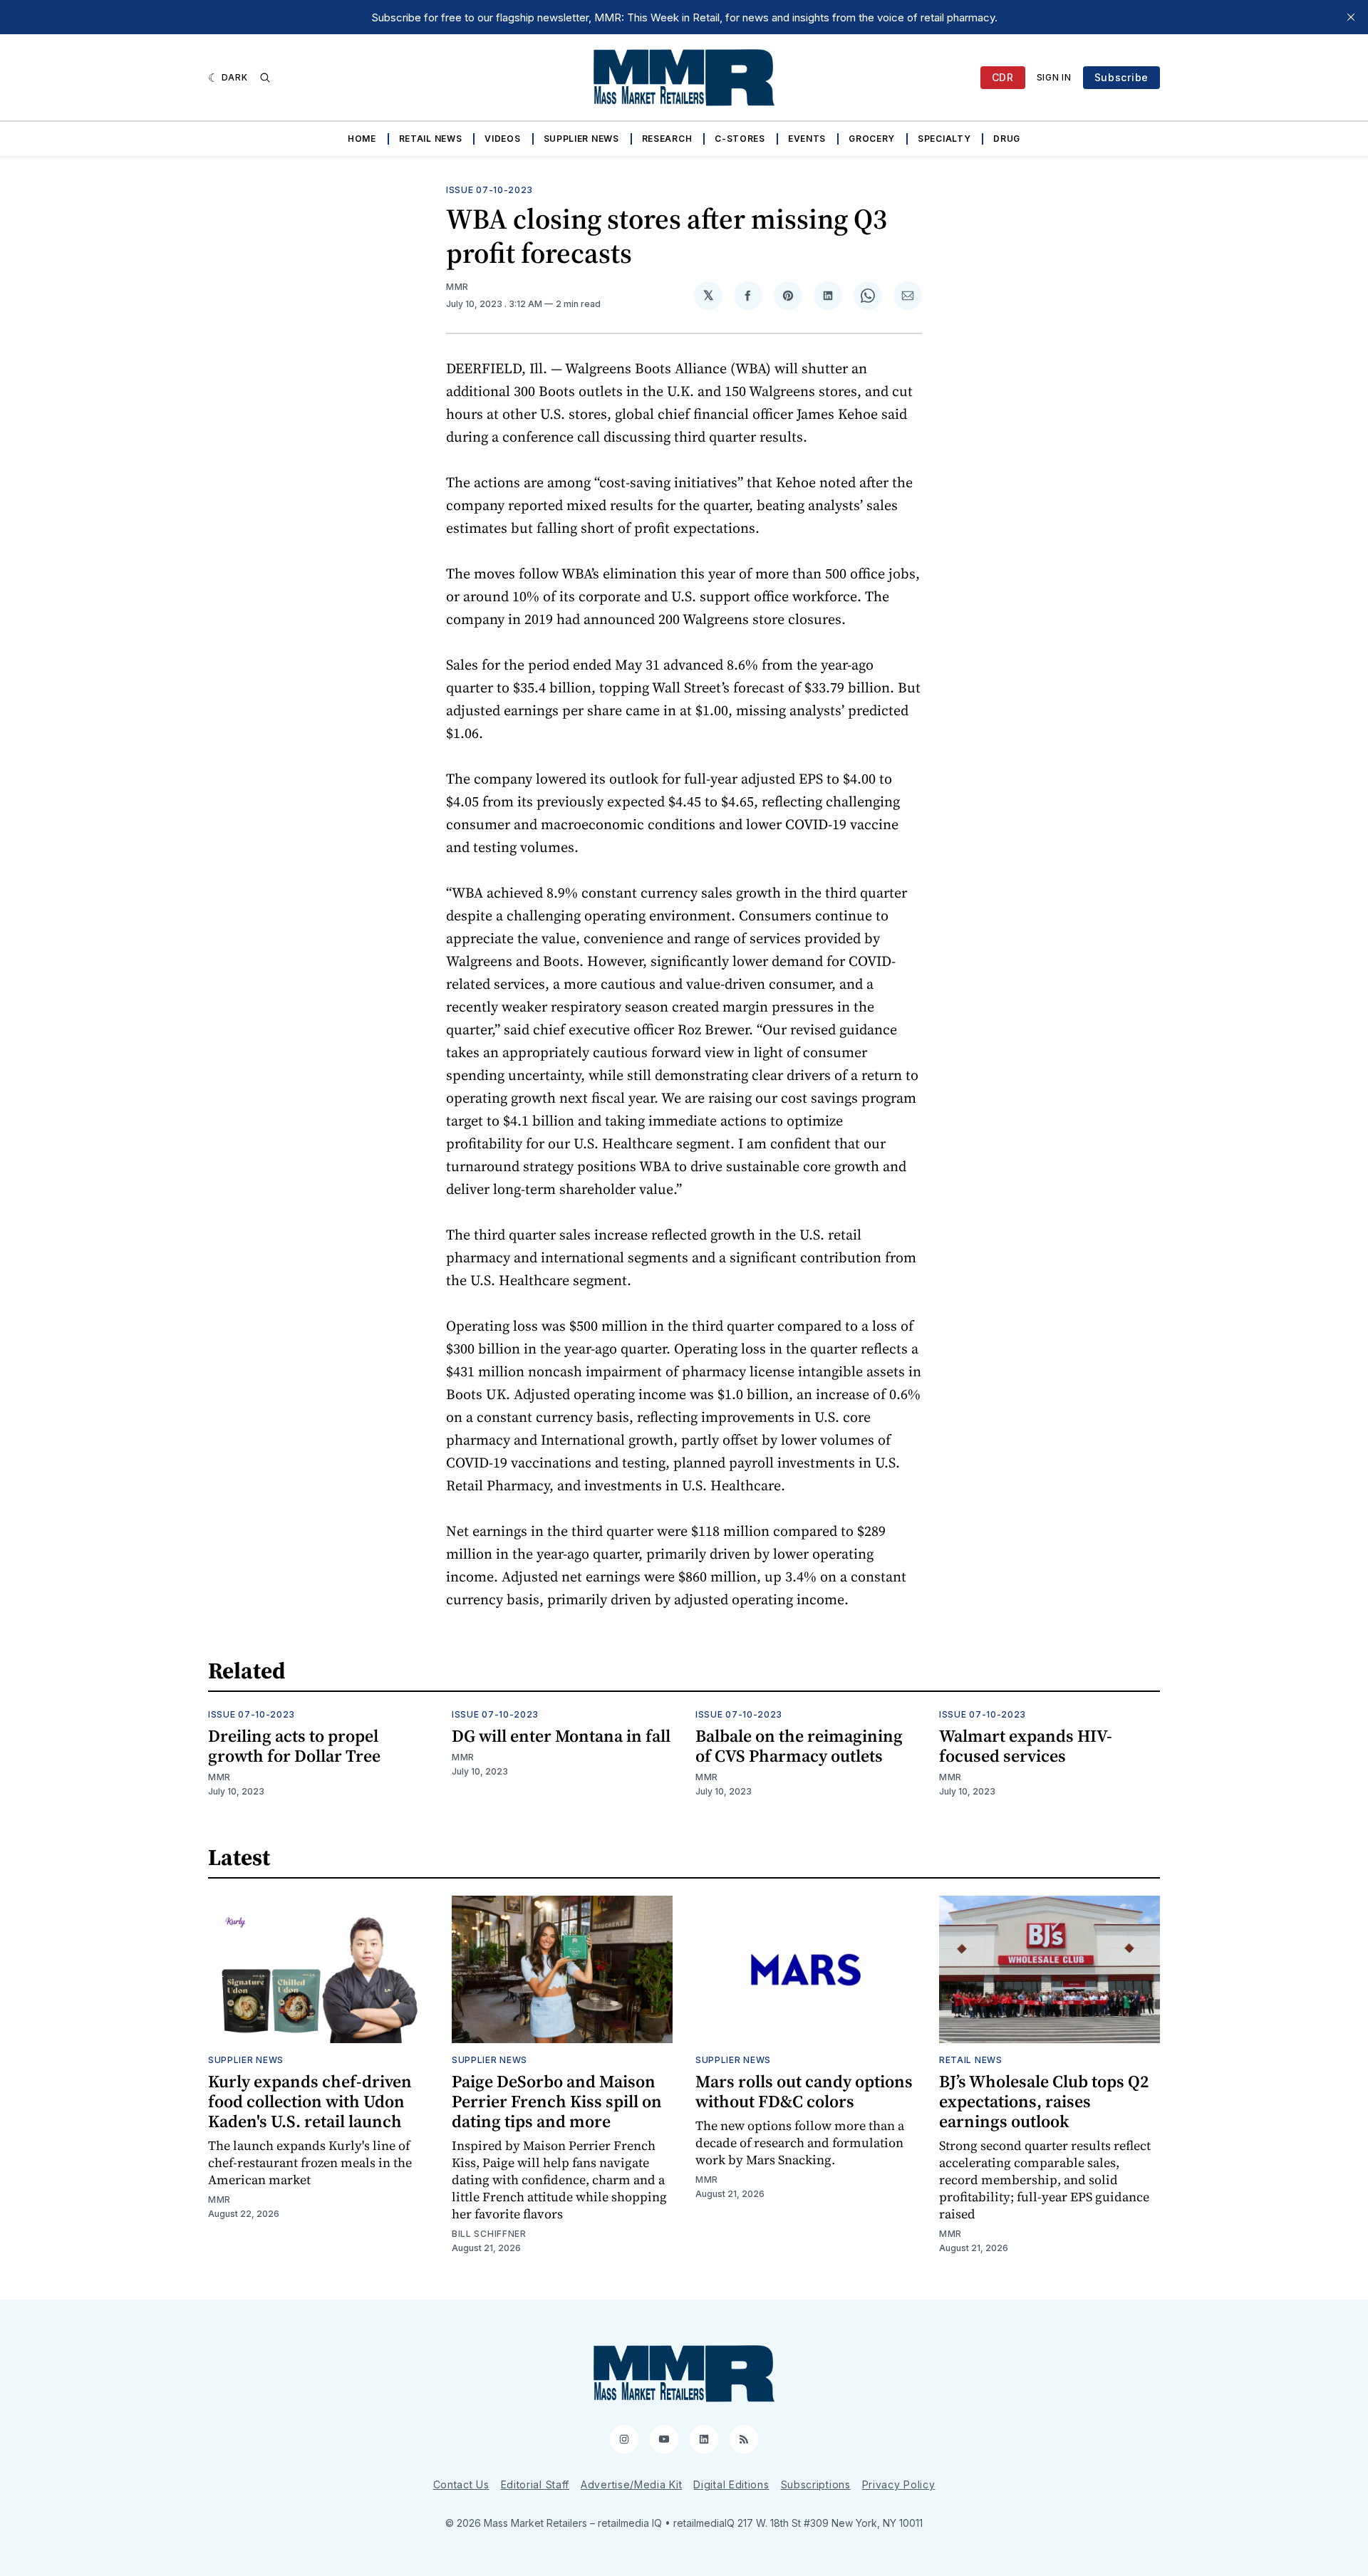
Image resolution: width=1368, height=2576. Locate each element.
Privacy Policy (899, 2484)
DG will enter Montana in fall (561, 1736)
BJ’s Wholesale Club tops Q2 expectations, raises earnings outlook (1044, 2101)
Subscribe (1121, 77)
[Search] (265, 78)
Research (667, 139)
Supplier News (581, 139)
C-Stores (740, 139)
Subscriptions (816, 2484)
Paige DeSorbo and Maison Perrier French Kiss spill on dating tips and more (557, 2101)
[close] (1351, 17)
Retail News (431, 139)
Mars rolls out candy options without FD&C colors (804, 2091)
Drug (1007, 139)
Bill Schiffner (489, 2234)
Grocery (872, 139)
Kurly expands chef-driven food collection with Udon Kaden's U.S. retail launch (310, 2101)
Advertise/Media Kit (631, 2484)
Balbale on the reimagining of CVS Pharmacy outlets (799, 1746)
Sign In (1054, 77)
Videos (502, 139)
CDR (1003, 77)
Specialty (944, 139)
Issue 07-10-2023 (489, 190)
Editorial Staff (535, 2484)
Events (807, 139)
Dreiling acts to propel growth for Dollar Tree (294, 1746)
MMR (457, 287)
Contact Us (461, 2484)
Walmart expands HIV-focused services (1026, 1746)
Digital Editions (731, 2484)
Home (362, 139)
